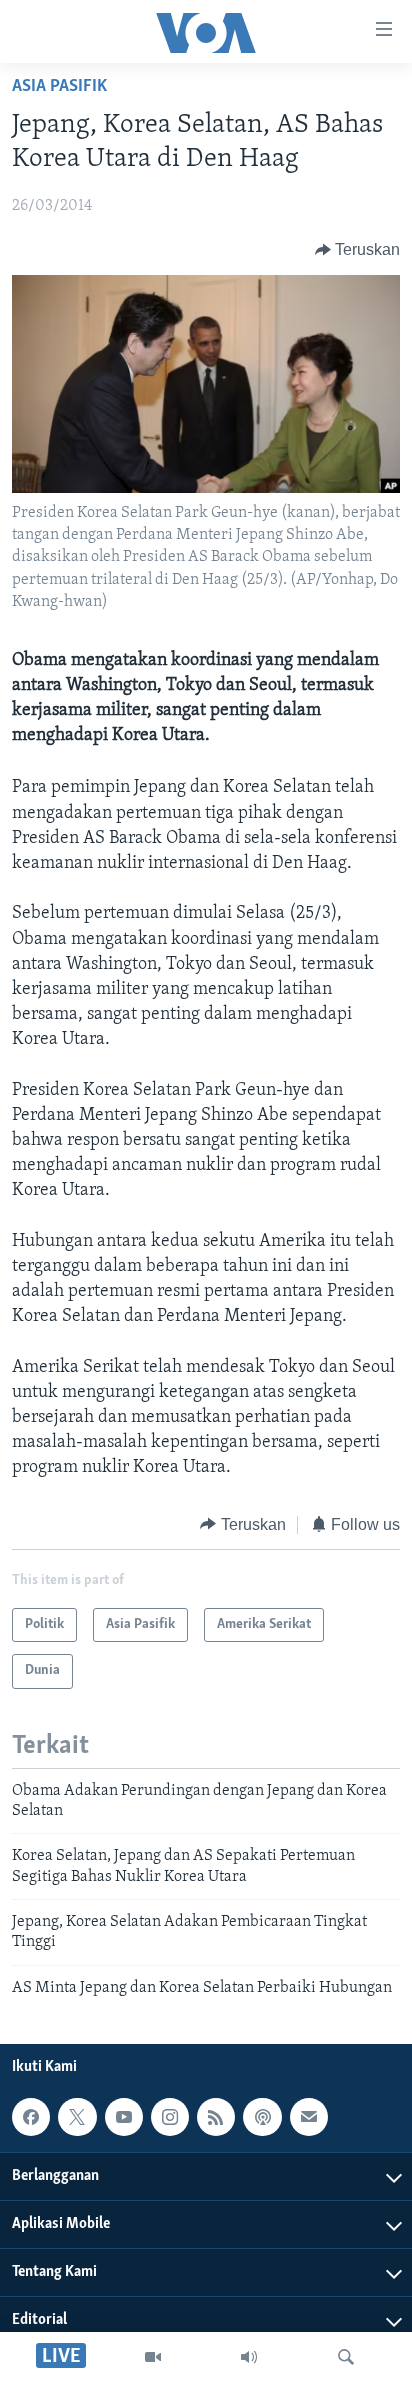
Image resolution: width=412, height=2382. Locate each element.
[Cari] (346, 2357)
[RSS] (216, 2117)
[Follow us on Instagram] (170, 2117)
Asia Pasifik (59, 87)
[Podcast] (262, 2117)
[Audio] (249, 2357)
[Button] (358, 250)
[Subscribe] (309, 2117)
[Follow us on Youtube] (124, 2117)
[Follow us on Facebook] (31, 2117)
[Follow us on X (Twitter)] (77, 2117)
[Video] (153, 2357)
